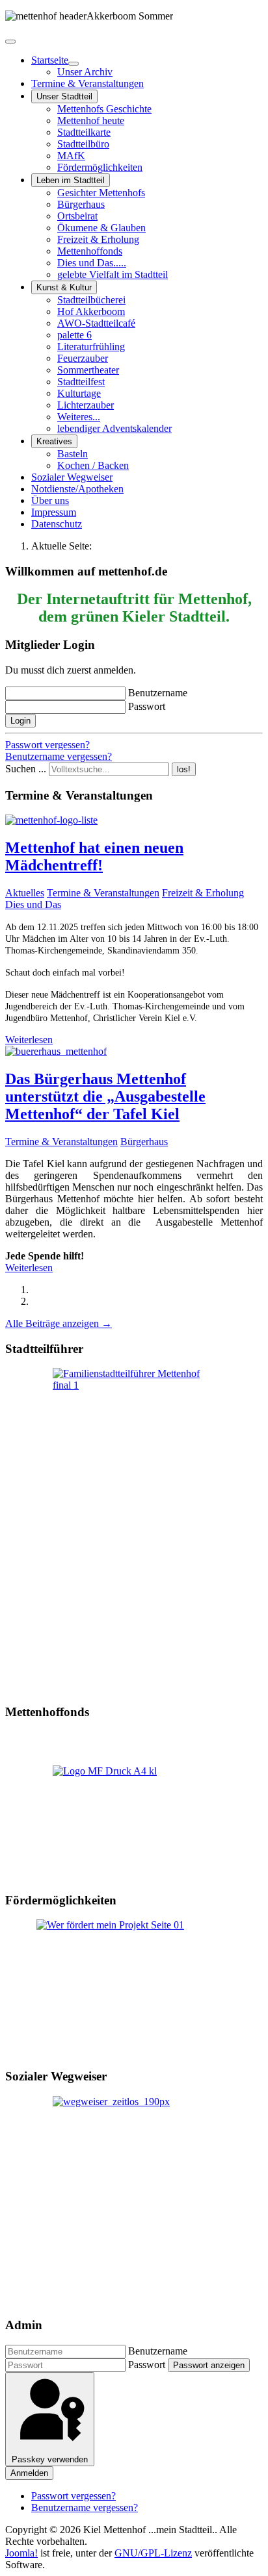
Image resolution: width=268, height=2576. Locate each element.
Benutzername (158, 693)
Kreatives (54, 441)
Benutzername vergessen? (59, 756)
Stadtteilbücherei (91, 300)
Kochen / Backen (93, 465)
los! (184, 769)
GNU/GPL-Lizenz (153, 2553)
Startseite (50, 60)
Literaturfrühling (91, 347)
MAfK (71, 156)
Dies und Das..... (92, 263)
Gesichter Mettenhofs (101, 193)
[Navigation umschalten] (10, 42)
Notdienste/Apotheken (77, 489)
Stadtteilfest (81, 382)
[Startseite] (74, 64)
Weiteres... (79, 417)
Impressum (54, 512)
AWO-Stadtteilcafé (96, 323)
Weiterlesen (29, 1040)
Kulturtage (79, 393)
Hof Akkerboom (91, 311)
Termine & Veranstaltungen (87, 83)
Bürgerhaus (81, 204)
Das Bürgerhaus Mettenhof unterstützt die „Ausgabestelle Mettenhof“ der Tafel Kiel (105, 1096)
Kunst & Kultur (64, 287)
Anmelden (29, 2473)
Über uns (50, 500)
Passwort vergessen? (47, 745)
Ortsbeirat (77, 216)
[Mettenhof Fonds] (134, 1823)
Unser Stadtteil (64, 96)
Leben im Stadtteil (71, 180)
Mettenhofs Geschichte (104, 109)
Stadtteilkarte (84, 132)
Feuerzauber (83, 358)
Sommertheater (88, 370)
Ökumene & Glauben (101, 228)
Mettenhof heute (91, 120)
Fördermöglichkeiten (100, 167)
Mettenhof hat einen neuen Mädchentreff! (94, 856)
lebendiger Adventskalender (114, 428)
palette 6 (74, 335)
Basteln (73, 454)
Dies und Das (33, 904)
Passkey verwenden (50, 2459)
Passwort (147, 706)
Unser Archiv (85, 72)
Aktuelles (25, 893)
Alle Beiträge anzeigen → (59, 1323)
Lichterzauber (86, 405)
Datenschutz (57, 524)
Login (20, 721)
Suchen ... (26, 769)
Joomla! (21, 2553)
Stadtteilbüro (83, 144)
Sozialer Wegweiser (72, 477)
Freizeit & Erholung (98, 239)
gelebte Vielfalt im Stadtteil (113, 274)
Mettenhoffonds (90, 251)
